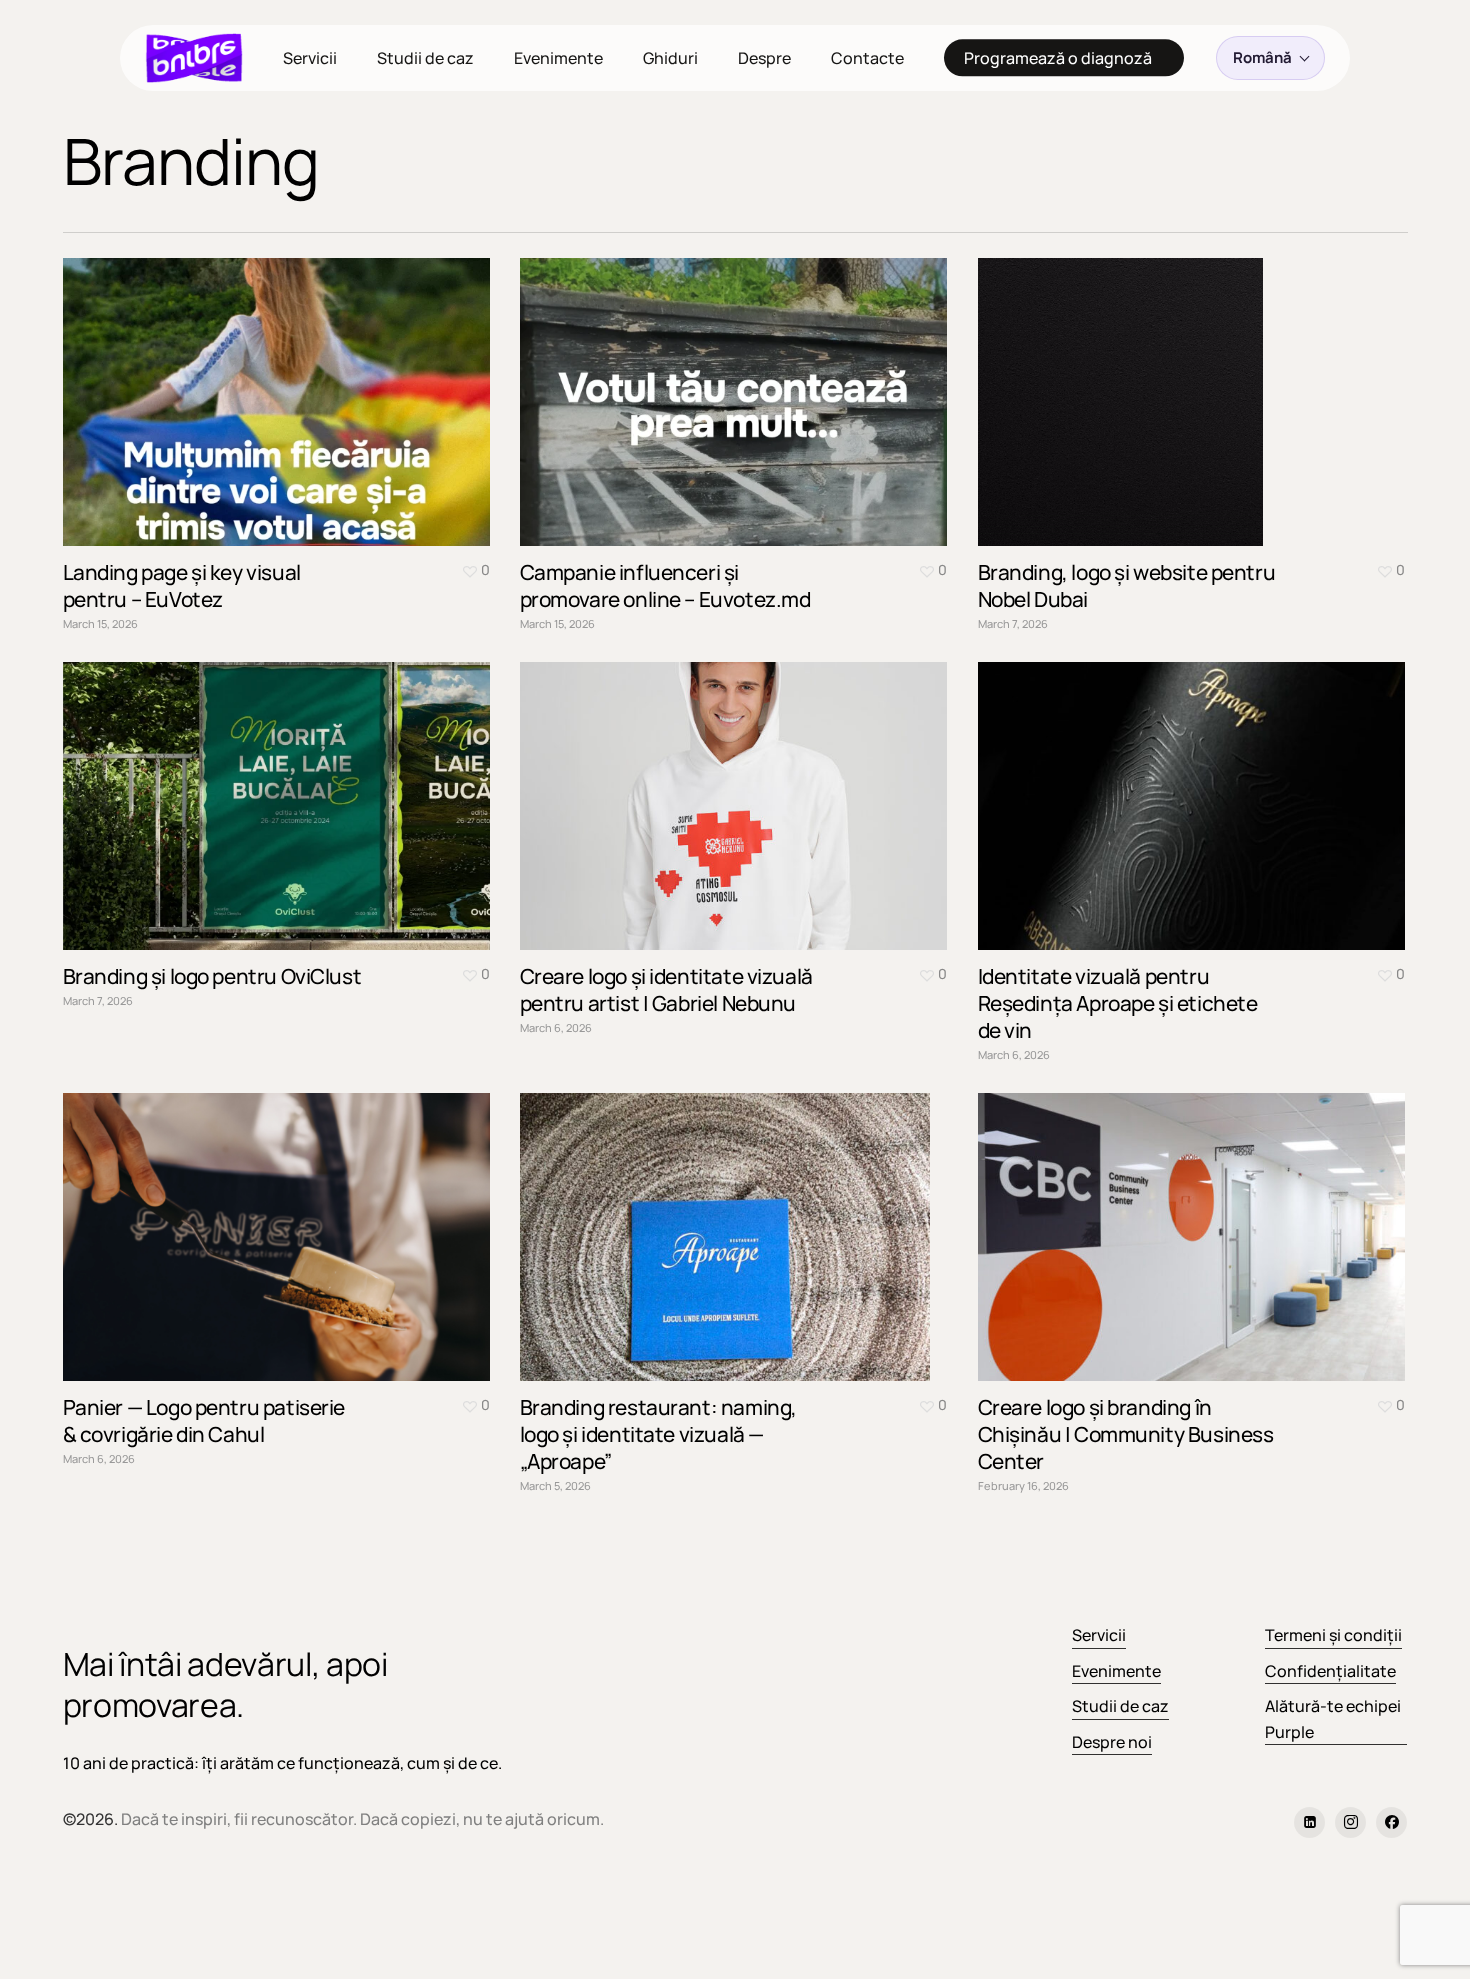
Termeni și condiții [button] (1333, 1635)
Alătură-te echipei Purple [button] (1333, 1719)
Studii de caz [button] (1120, 1706)
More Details (329, 382)
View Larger (220, 382)
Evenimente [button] (1116, 1671)
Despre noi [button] (1112, 1742)
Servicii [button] (1099, 1635)
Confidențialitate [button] (1330, 1671)
